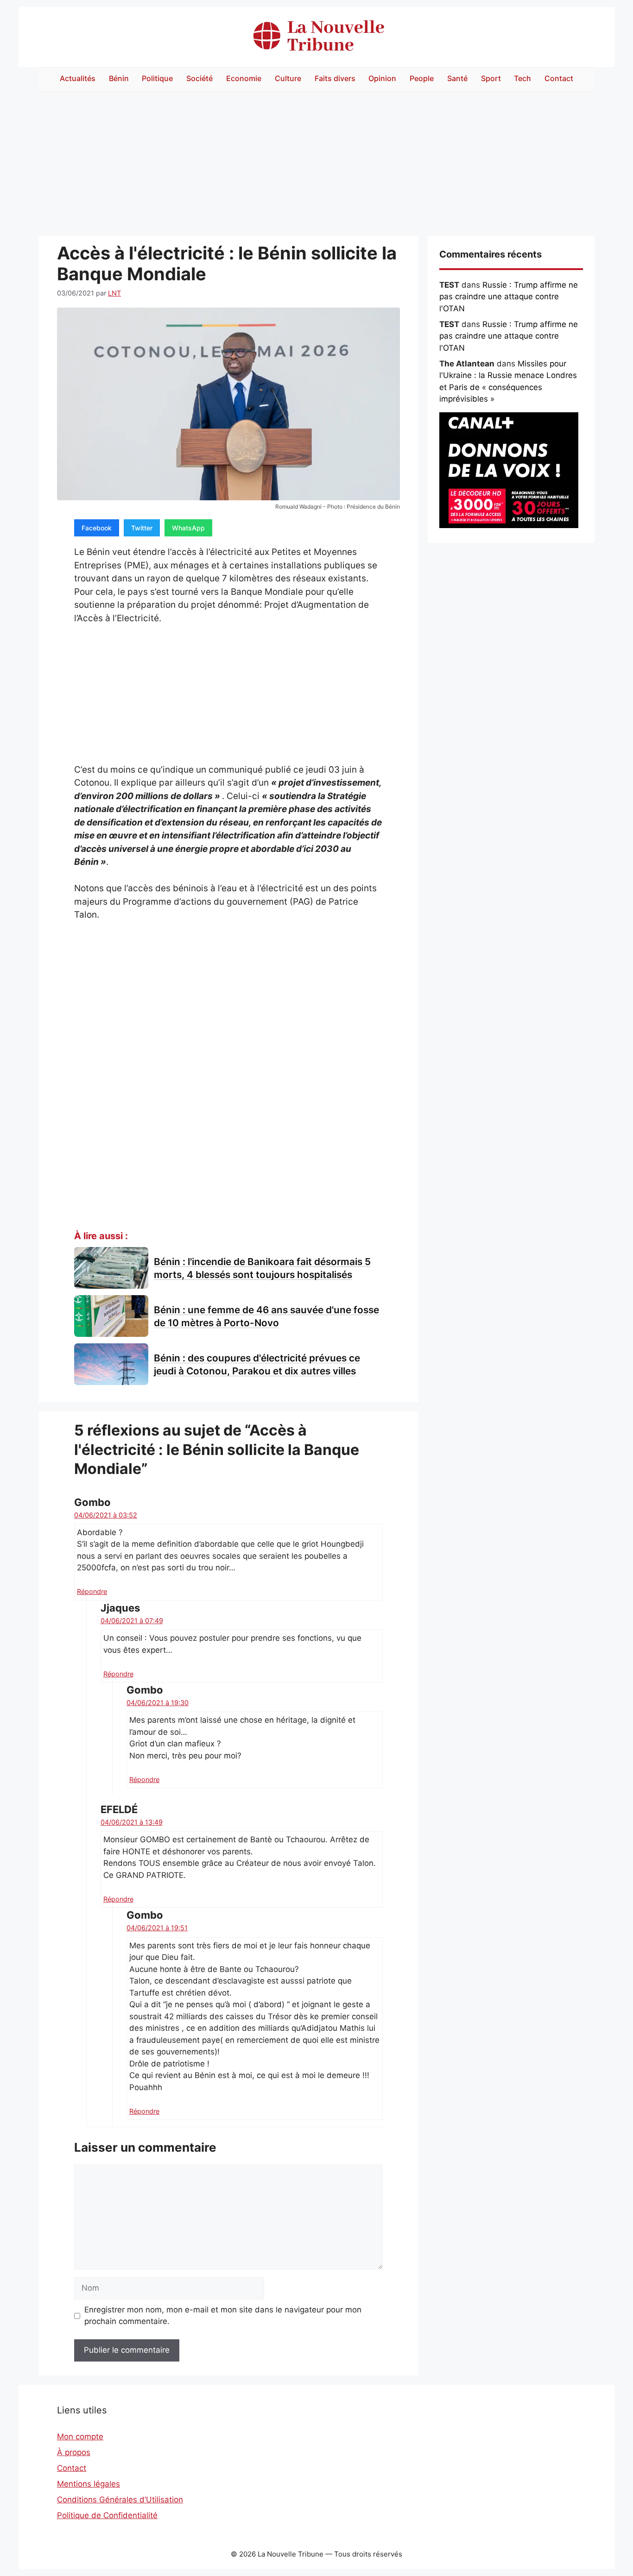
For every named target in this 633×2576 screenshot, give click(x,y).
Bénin (119, 78)
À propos (74, 2452)
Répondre (92, 1591)
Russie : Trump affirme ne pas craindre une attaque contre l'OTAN (509, 297)
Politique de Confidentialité (107, 2515)
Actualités (78, 78)
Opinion (382, 78)
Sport (491, 78)
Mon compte (80, 2437)
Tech (522, 78)
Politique (157, 78)
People (422, 78)
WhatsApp (188, 528)
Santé (457, 78)
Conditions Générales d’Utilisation (120, 2500)
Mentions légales (89, 2484)
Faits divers (335, 78)
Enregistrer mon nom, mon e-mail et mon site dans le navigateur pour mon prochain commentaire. (223, 2316)
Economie (244, 78)
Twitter (142, 528)
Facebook (97, 528)
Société (199, 78)
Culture (288, 78)
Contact (559, 78)
